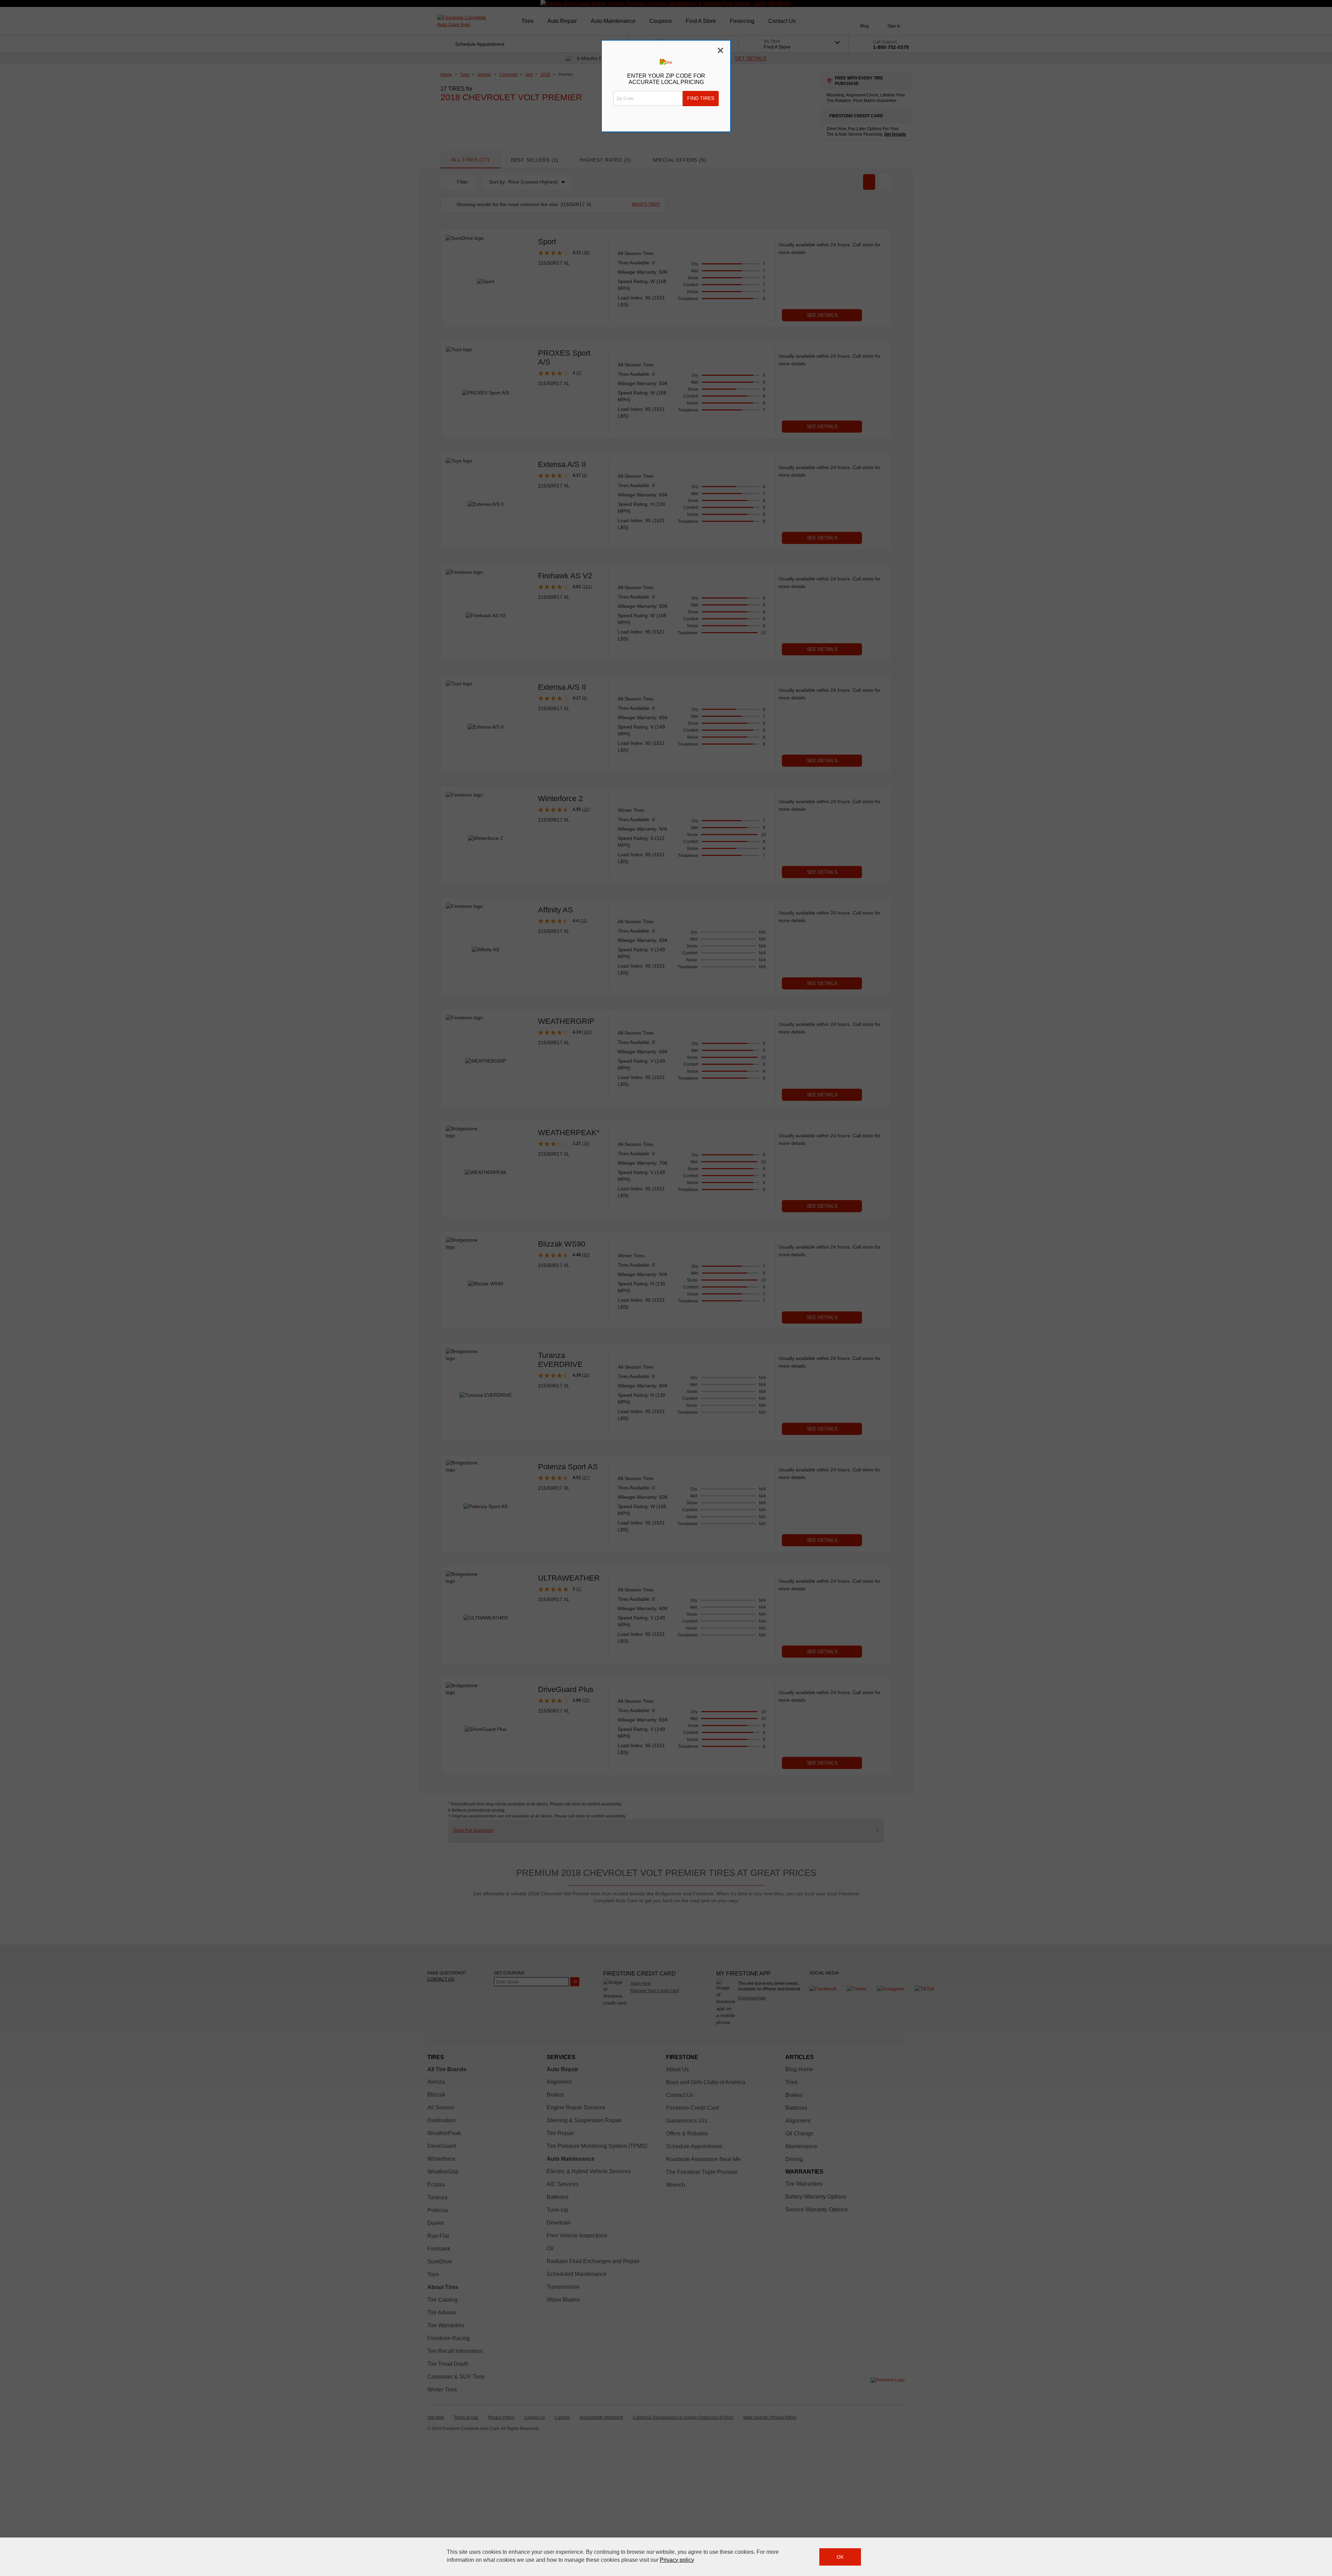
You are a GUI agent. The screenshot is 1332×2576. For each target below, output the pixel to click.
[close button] (1323, 2548)
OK (840, 2557)
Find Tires (701, 98)
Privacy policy (677, 2560)
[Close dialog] (720, 50)
